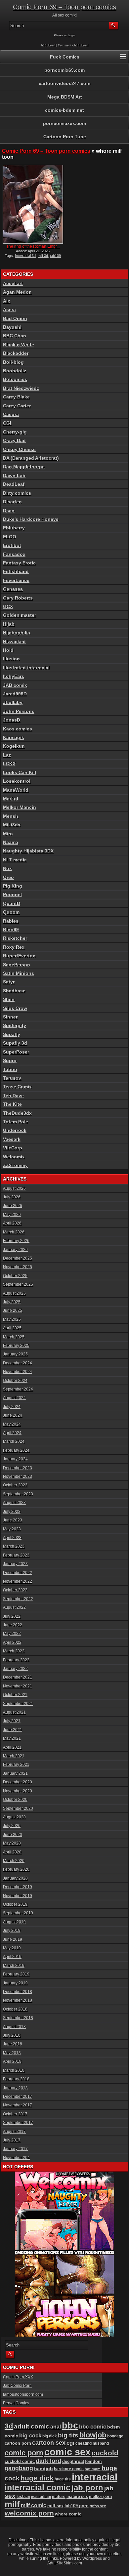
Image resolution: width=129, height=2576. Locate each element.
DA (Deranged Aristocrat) (31, 458)
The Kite (12, 1104)
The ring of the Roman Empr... (33, 246)
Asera (9, 310)
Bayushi (12, 327)
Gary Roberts (18, 598)
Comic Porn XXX (18, 2377)
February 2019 (16, 1974)
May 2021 (12, 1738)
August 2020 (14, 1817)
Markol (11, 799)
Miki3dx (12, 825)
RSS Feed (48, 45)
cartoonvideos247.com (64, 83)
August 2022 (14, 1607)
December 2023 (18, 1468)
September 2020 (18, 1808)
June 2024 (13, 1415)
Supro (10, 1060)
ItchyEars (14, 676)
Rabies (11, 921)
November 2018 (18, 2000)
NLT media (15, 860)
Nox (7, 868)
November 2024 (18, 1372)
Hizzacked (14, 642)
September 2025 (18, 1284)
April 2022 (12, 1642)
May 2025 (12, 1319)
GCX (8, 606)
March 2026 (14, 1232)
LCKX (9, 764)
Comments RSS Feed (73, 45)
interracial (95, 2477)
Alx (7, 301)
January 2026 (15, 1250)
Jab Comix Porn (17, 2386)
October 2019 (15, 1904)
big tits (68, 2435)
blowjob (93, 2435)
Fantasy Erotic (19, 563)
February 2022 (16, 1660)
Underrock (15, 1130)
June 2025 (13, 1310)
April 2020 (12, 1852)
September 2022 (18, 1599)
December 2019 (18, 1887)
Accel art (13, 283)
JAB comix (15, 685)
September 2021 (18, 1704)
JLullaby (13, 702)
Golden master (20, 615)
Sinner (10, 1017)
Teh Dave (13, 1096)
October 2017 (15, 2114)
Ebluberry (14, 528)
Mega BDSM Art (65, 97)
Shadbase (14, 991)
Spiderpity (15, 1025)
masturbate (41, 2497)
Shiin (9, 999)
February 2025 (16, 1346)
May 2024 (12, 1424)
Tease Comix (17, 1087)
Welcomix (14, 1157)
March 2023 (14, 1546)
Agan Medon (17, 292)
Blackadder (16, 353)
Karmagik (14, 737)
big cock (30, 2436)
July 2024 (12, 1407)
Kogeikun (14, 746)
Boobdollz (15, 371)
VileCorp (13, 1148)
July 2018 (12, 2035)
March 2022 (14, 1651)
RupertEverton (19, 956)
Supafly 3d (15, 1043)
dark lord (48, 2461)
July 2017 (12, 2140)
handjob (43, 2469)
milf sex (55, 2506)
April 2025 (12, 1328)
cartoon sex (49, 2443)
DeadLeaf (14, 484)
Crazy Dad (14, 440)
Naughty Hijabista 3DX (28, 851)
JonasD (12, 720)
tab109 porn (77, 2506)
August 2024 (14, 1398)
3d (9, 2426)
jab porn (87, 2488)
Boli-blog (13, 362)
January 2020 (15, 1878)
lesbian (23, 2497)
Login (71, 35)
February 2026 (16, 1241)
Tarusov (12, 1078)
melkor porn (100, 2496)
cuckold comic (20, 2461)
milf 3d (43, 256)
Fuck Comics (65, 57)
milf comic (34, 2505)
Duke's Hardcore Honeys (31, 519)
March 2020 (14, 1861)
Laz (7, 755)
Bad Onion (15, 318)
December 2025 (18, 1258)
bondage (115, 2436)
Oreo (8, 877)
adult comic (32, 2426)
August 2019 (14, 1922)
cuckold (105, 2453)
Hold (8, 650)
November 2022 (18, 1581)
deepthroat (73, 2461)
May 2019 (12, 1948)
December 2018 (18, 1992)
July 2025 (12, 1302)
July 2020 (12, 1826)
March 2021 (14, 1756)
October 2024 (15, 1381)
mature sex (77, 2497)
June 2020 (13, 1835)
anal (56, 2427)
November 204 (16, 2158)
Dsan (9, 511)
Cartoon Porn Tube (65, 137)
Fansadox (14, 554)
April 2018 (12, 2061)
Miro (8, 834)
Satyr (9, 982)
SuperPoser (16, 1052)
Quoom (11, 912)
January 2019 (15, 1983)
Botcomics (15, 379)
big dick (50, 2436)
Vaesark (12, 1139)
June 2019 (13, 1939)
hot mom (93, 2469)
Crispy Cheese (19, 449)
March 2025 (14, 1337)
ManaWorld (16, 790)
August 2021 (14, 1712)
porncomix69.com (64, 70)
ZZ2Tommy (15, 1165)
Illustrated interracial (26, 668)
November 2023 (18, 1476)
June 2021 (13, 1730)
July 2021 (12, 1721)
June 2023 (13, 1520)
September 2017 (18, 2123)
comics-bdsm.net (64, 110)
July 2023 (12, 1512)
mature (59, 2497)
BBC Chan (15, 336)
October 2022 (15, 1590)
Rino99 (11, 930)
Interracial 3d (25, 256)
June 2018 (13, 2044)
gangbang (19, 2468)
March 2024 (14, 1441)
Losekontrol (17, 781)
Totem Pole (16, 1122)
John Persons (19, 711)
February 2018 (16, 2079)
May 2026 (12, 1215)
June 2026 (13, 1206)
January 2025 (15, 1354)
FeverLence (16, 580)
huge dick (37, 2478)
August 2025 (14, 1293)
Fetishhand (16, 571)
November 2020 (18, 1791)
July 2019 (12, 1931)
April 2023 (12, 1538)
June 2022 (13, 1625)
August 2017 (14, 2132)
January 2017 (15, 2149)
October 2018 (15, 2009)
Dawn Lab (14, 476)
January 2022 (15, 1669)
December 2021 (18, 1677)
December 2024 (18, 1363)
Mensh (11, 816)
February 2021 (16, 1765)
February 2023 (16, 1555)
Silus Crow (15, 1008)
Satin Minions (19, 973)
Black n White (19, 345)
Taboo (10, 1069)
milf (12, 2504)
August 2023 (14, 1503)
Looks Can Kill (20, 772)
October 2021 (15, 1695)
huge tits (63, 2479)
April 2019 (12, 1957)
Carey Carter (17, 406)
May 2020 (12, 1843)
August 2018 (14, 2027)
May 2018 (12, 2053)
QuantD (12, 903)
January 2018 (15, 2088)
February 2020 (16, 1869)
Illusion (11, 659)
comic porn (24, 2453)
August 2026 (14, 1188)
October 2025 (15, 1276)
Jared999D (15, 694)
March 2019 (14, 1966)
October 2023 (15, 1485)
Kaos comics (18, 729)
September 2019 (18, 1913)
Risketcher (15, 938)
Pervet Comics (16, 2403)
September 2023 (18, 1494)
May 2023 (12, 1529)
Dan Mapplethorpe (24, 467)
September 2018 (18, 2018)
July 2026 (12, 1197)
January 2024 (15, 1459)
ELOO (10, 537)
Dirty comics (17, 493)
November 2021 (18, 1686)
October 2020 (15, 1800)
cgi (70, 2443)
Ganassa (13, 589)
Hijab (9, 624)
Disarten (12, 502)
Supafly (12, 1034)
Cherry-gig (15, 432)
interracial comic (38, 2487)
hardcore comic (69, 2469)
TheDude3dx (17, 1113)
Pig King (13, 886)
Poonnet (13, 894)
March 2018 (14, 2070)
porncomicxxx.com (64, 123)
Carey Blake (16, 397)
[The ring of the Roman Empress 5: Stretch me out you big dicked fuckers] (33, 204)
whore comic (68, 2514)
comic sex (67, 2452)
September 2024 (18, 1389)
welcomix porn (29, 2513)
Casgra (11, 414)
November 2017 (18, 2105)
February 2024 (16, 1450)
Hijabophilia (17, 633)
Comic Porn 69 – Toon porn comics (64, 7)
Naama (11, 842)
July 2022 (12, 1616)
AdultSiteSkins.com (65, 2563)
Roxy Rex (14, 947)
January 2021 (15, 1773)
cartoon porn (18, 2443)
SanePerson (17, 965)
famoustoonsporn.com (23, 2394)
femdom (93, 2461)
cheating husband (92, 2443)
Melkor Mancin (20, 807)
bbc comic (93, 2427)
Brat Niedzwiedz (21, 388)
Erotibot (12, 545)
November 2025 (18, 1267)
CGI (7, 423)
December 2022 (18, 1573)
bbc (70, 2426)
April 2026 (12, 1223)
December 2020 (18, 1782)
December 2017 (18, 2097)
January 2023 (15, 1564)
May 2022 (12, 1634)
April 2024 (12, 1433)
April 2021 (12, 1747)
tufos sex (98, 2506)
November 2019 (18, 1896)
